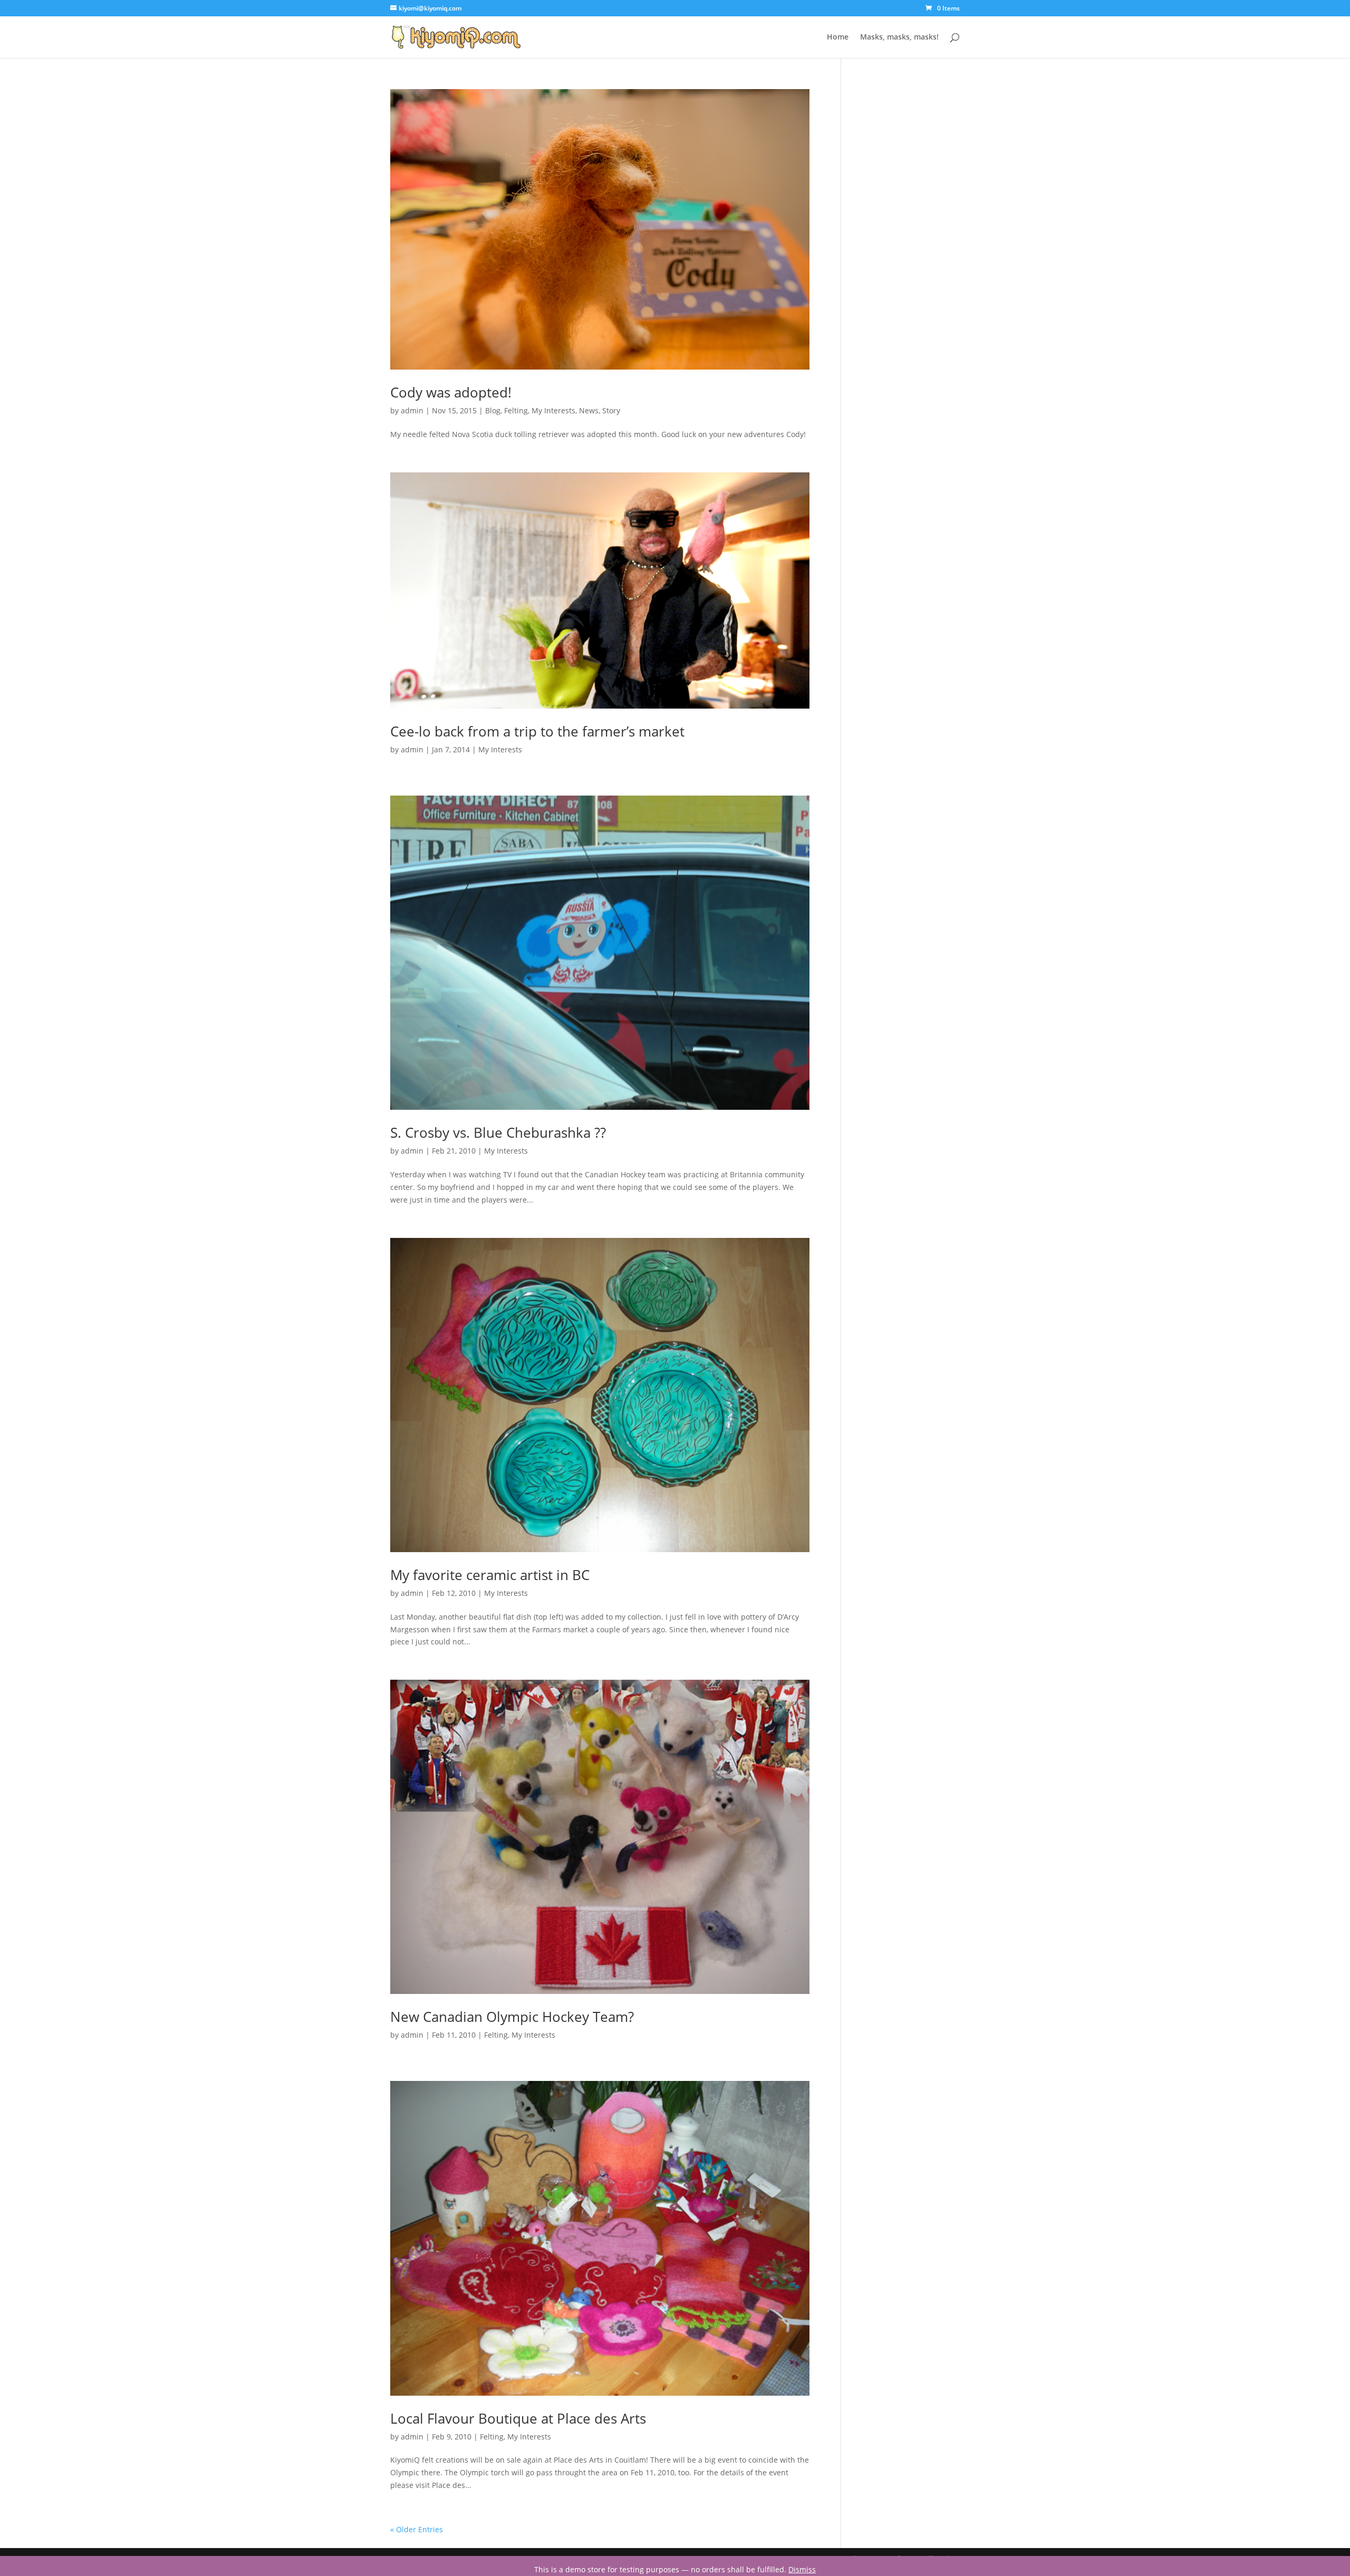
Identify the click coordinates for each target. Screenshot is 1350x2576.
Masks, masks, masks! (899, 37)
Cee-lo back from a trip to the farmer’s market (537, 731)
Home (838, 37)
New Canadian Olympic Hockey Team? (512, 2017)
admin (412, 410)
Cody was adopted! (451, 392)
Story (611, 410)
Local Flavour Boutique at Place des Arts (518, 2418)
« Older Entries (417, 2529)
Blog (493, 410)
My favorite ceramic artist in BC (490, 1575)
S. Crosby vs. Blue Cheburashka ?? (498, 1132)
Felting (516, 410)
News (589, 410)
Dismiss (802, 2569)
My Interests (553, 410)
